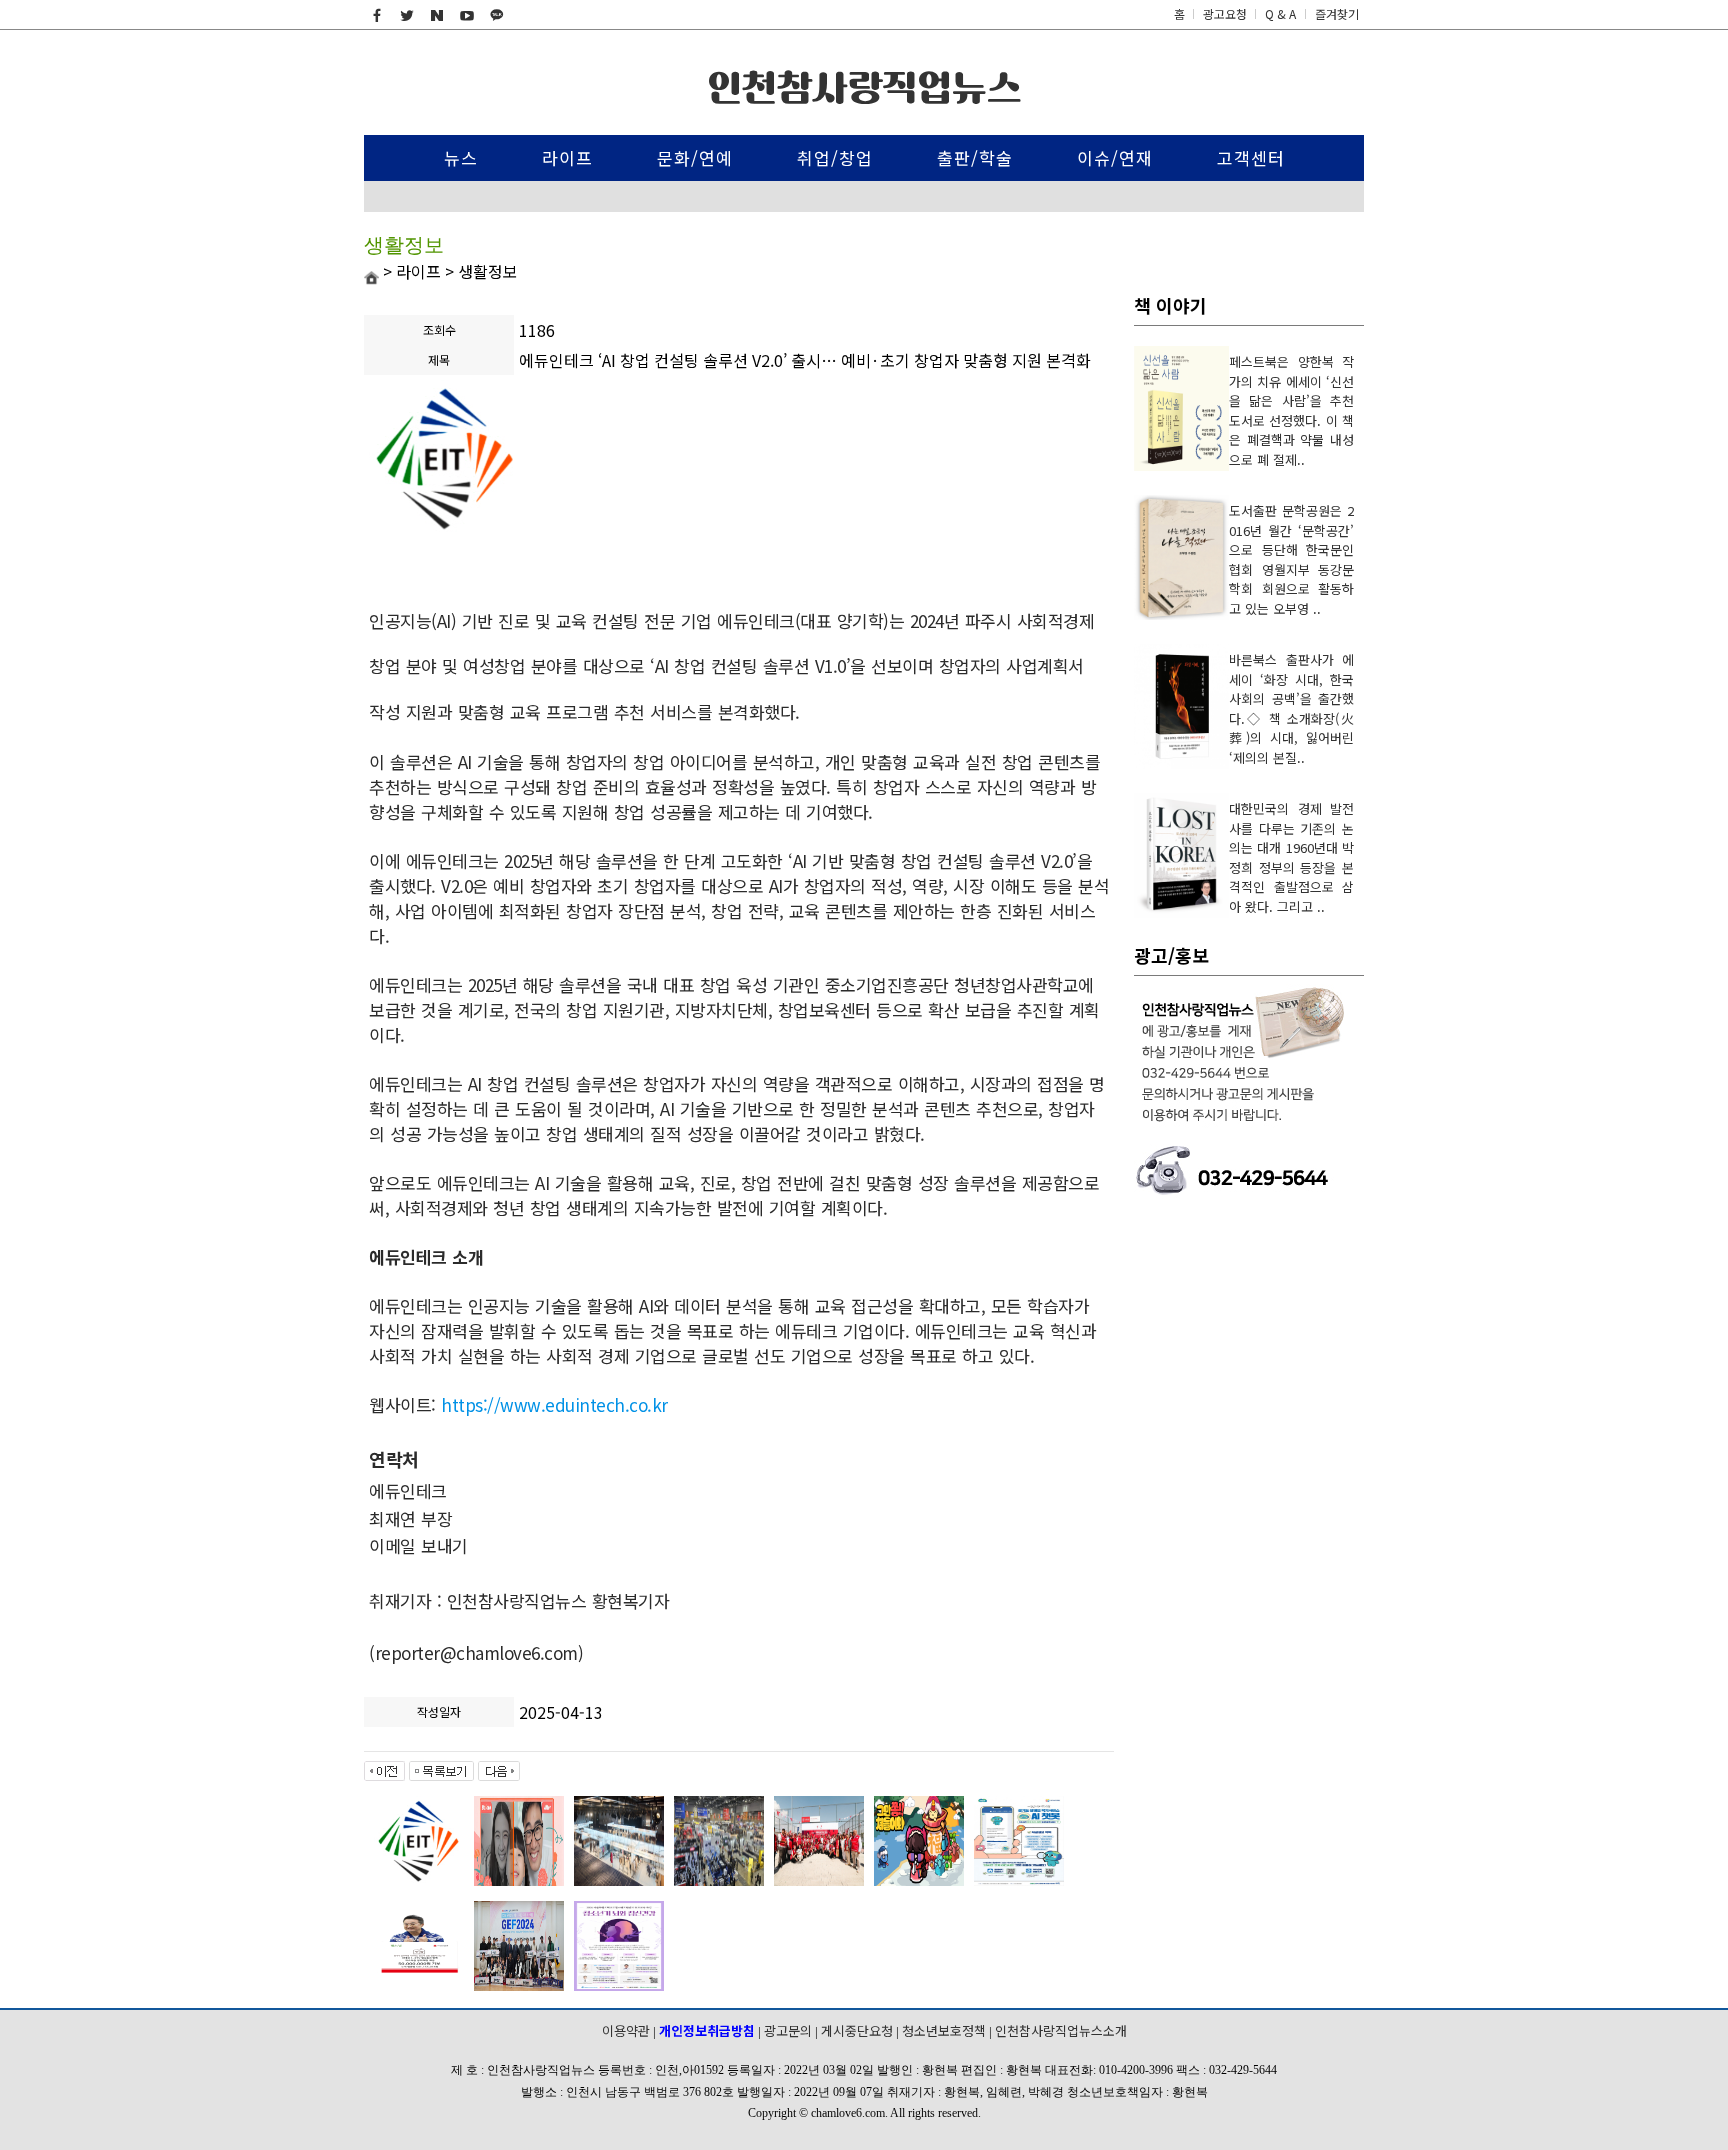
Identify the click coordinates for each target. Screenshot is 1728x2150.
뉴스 (461, 157)
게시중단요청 (857, 2030)
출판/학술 (975, 157)
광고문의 (788, 2030)
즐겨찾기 (1337, 13)
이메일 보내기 (427, 1545)
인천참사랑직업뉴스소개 (1061, 2030)
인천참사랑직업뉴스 (864, 87)
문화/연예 (695, 157)
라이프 (567, 157)
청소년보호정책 (944, 2030)
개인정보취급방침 (707, 2030)
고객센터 (1251, 157)
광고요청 (1226, 13)
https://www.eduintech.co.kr (554, 1404)
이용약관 (626, 2030)
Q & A (1280, 13)
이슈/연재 (1115, 157)
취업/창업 (835, 157)
